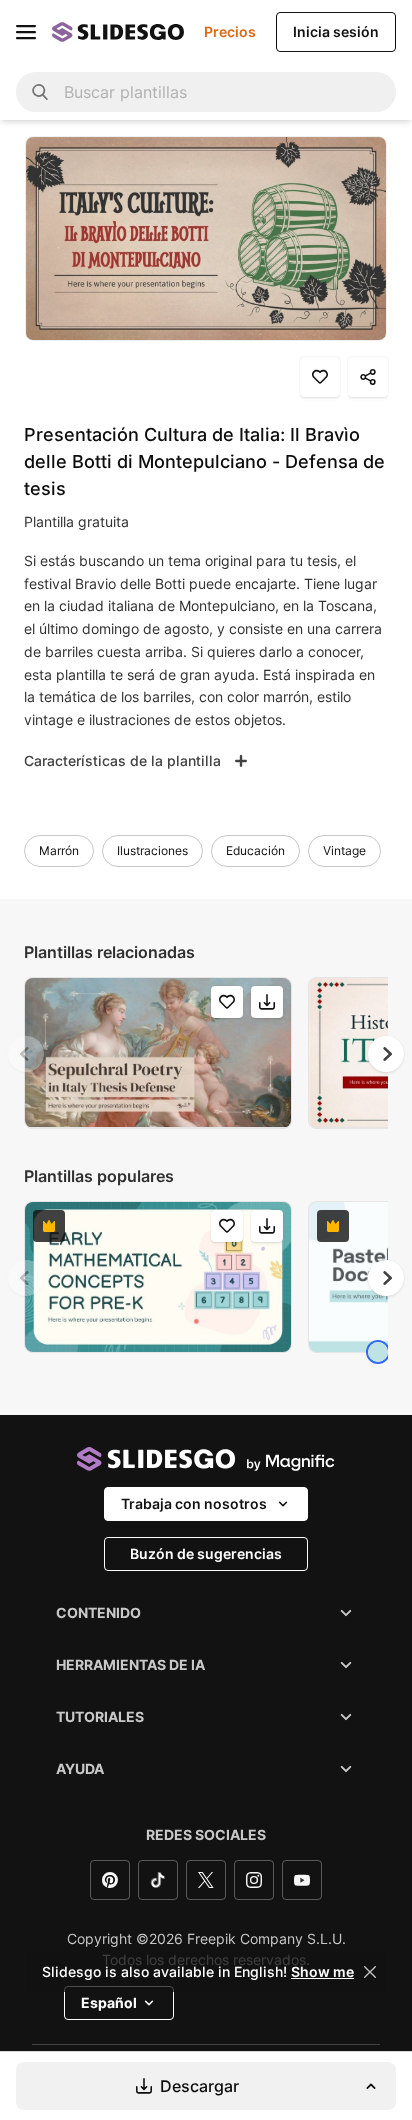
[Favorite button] (320, 377)
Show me (322, 1972)
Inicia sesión (336, 31)
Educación (255, 850)
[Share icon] (368, 377)
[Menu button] (26, 32)
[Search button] (40, 92)
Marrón (59, 850)
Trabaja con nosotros (194, 1503)
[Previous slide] (26, 1054)
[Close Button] (370, 1972)
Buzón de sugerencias (206, 1553)
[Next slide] (386, 1054)
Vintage (344, 850)
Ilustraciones (152, 850)
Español (109, 2002)
